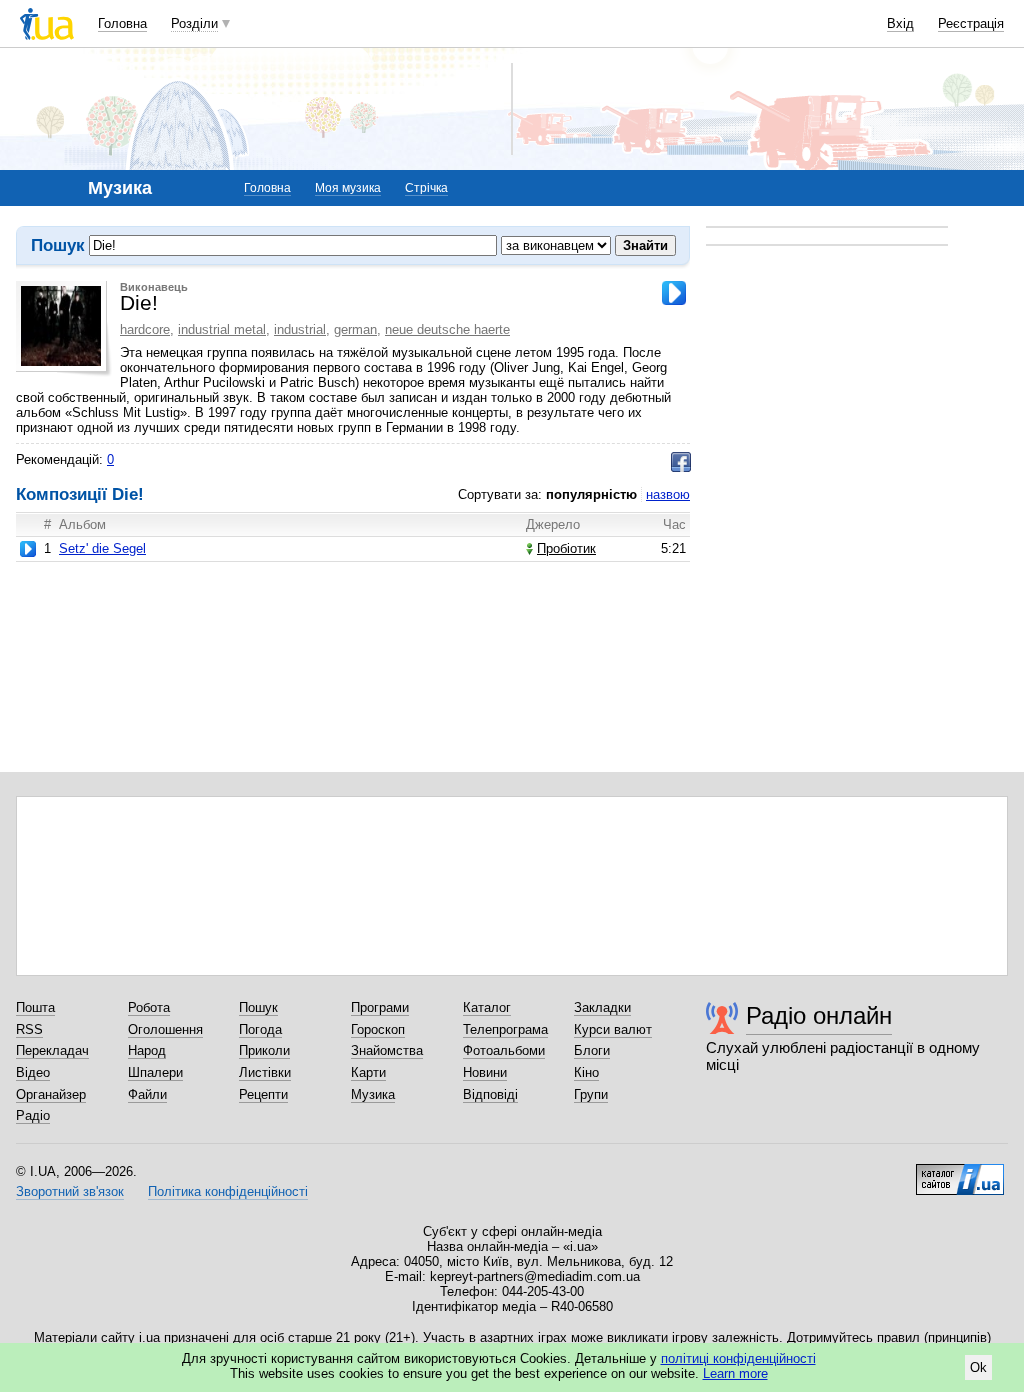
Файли (147, 1094)
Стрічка (426, 188)
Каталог (487, 1007)
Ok (978, 1367)
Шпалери (155, 1072)
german (355, 329)
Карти (368, 1072)
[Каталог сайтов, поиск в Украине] (960, 1172)
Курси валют (613, 1029)
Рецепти (263, 1094)
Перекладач (52, 1050)
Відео (33, 1072)
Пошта (35, 1007)
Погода (260, 1029)
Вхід (900, 23)
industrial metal (222, 329)
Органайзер (51, 1094)
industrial (300, 329)
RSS (29, 1029)
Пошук (258, 1007)
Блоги (592, 1050)
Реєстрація (971, 23)
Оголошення (165, 1029)
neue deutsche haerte (447, 329)
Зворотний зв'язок (70, 1191)
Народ (147, 1050)
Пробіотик (566, 548)
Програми (380, 1007)
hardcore (145, 329)
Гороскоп (378, 1029)
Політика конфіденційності (228, 1191)
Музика (373, 1094)
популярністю (591, 494)
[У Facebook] (681, 462)
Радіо (33, 1115)
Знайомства (387, 1050)
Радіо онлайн (819, 1015)
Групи (591, 1094)
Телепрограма (505, 1029)
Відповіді (490, 1094)
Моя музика (348, 188)
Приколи (264, 1050)
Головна (122, 23)
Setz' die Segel (102, 548)
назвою (668, 494)
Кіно (586, 1072)
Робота (149, 1007)
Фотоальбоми (504, 1050)
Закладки (602, 1007)
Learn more (735, 1373)
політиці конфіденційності (738, 1358)
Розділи (194, 23)
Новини (485, 1072)
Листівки (265, 1072)
